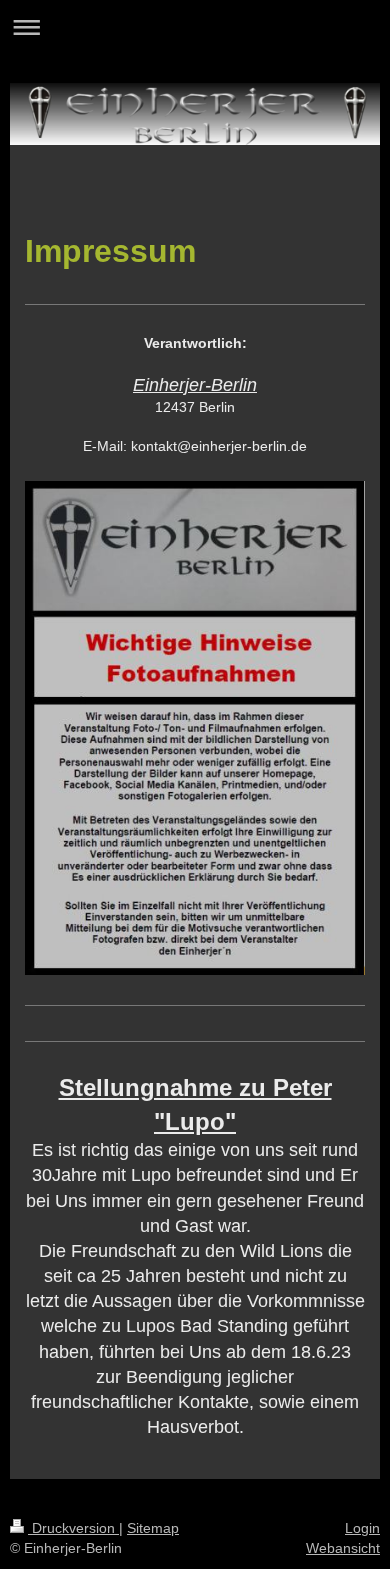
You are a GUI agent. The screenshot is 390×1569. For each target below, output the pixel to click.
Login (362, 1528)
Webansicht (343, 1548)
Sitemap (153, 1528)
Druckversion (73, 1528)
